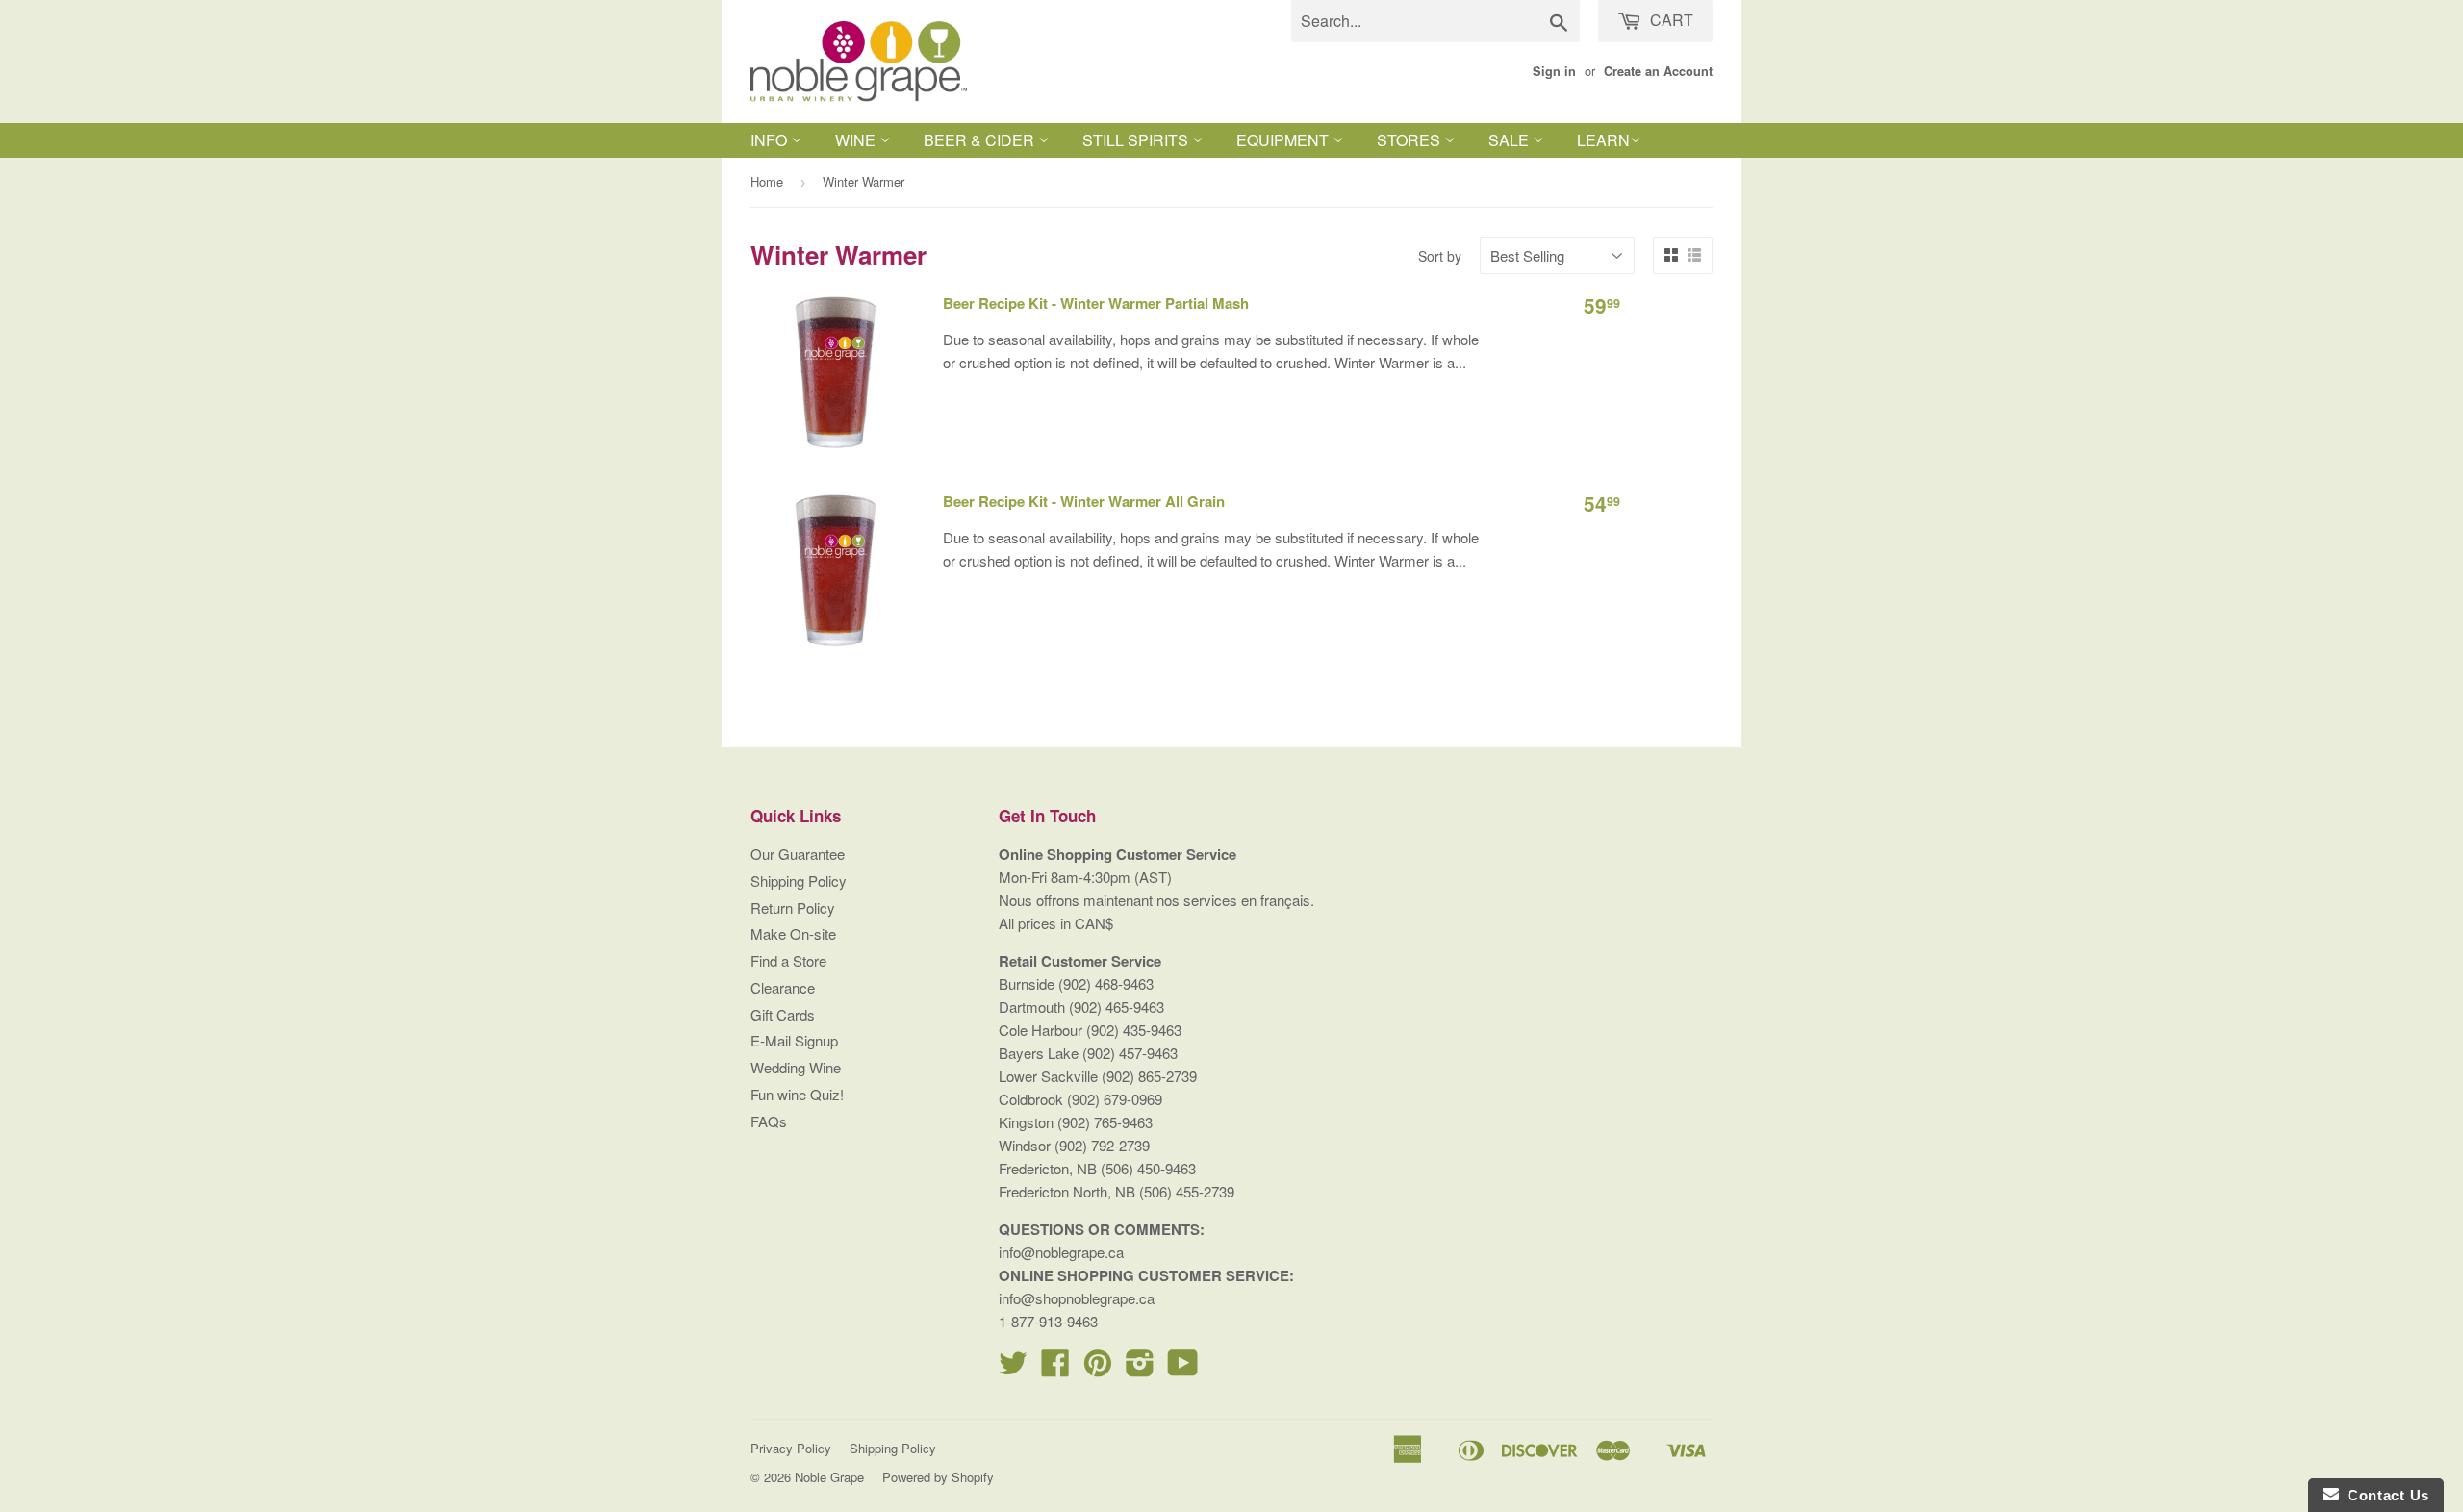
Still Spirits (1137, 140)
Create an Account (1658, 71)
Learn (1603, 140)
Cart (1670, 20)
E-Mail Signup (794, 1040)
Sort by (1440, 256)
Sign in (1554, 71)
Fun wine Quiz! (797, 1094)
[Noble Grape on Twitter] (1013, 1368)
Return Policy (793, 907)
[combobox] (1435, 21)
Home (767, 181)
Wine (857, 140)
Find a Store (788, 960)
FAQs (769, 1121)
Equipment (1284, 140)
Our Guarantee (798, 854)
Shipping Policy (799, 881)
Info (771, 140)
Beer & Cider (981, 140)
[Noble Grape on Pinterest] (1098, 1368)
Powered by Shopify (938, 1477)
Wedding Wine (796, 1067)
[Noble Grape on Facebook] (1055, 1368)
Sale (1511, 140)
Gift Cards (783, 1014)
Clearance (783, 987)
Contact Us (2384, 1495)
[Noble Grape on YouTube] (1183, 1368)
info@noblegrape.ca (1061, 1252)
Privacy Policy (791, 1448)
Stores (1410, 140)
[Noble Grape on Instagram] (1140, 1368)
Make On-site (793, 933)
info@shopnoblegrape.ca (1077, 1298)
